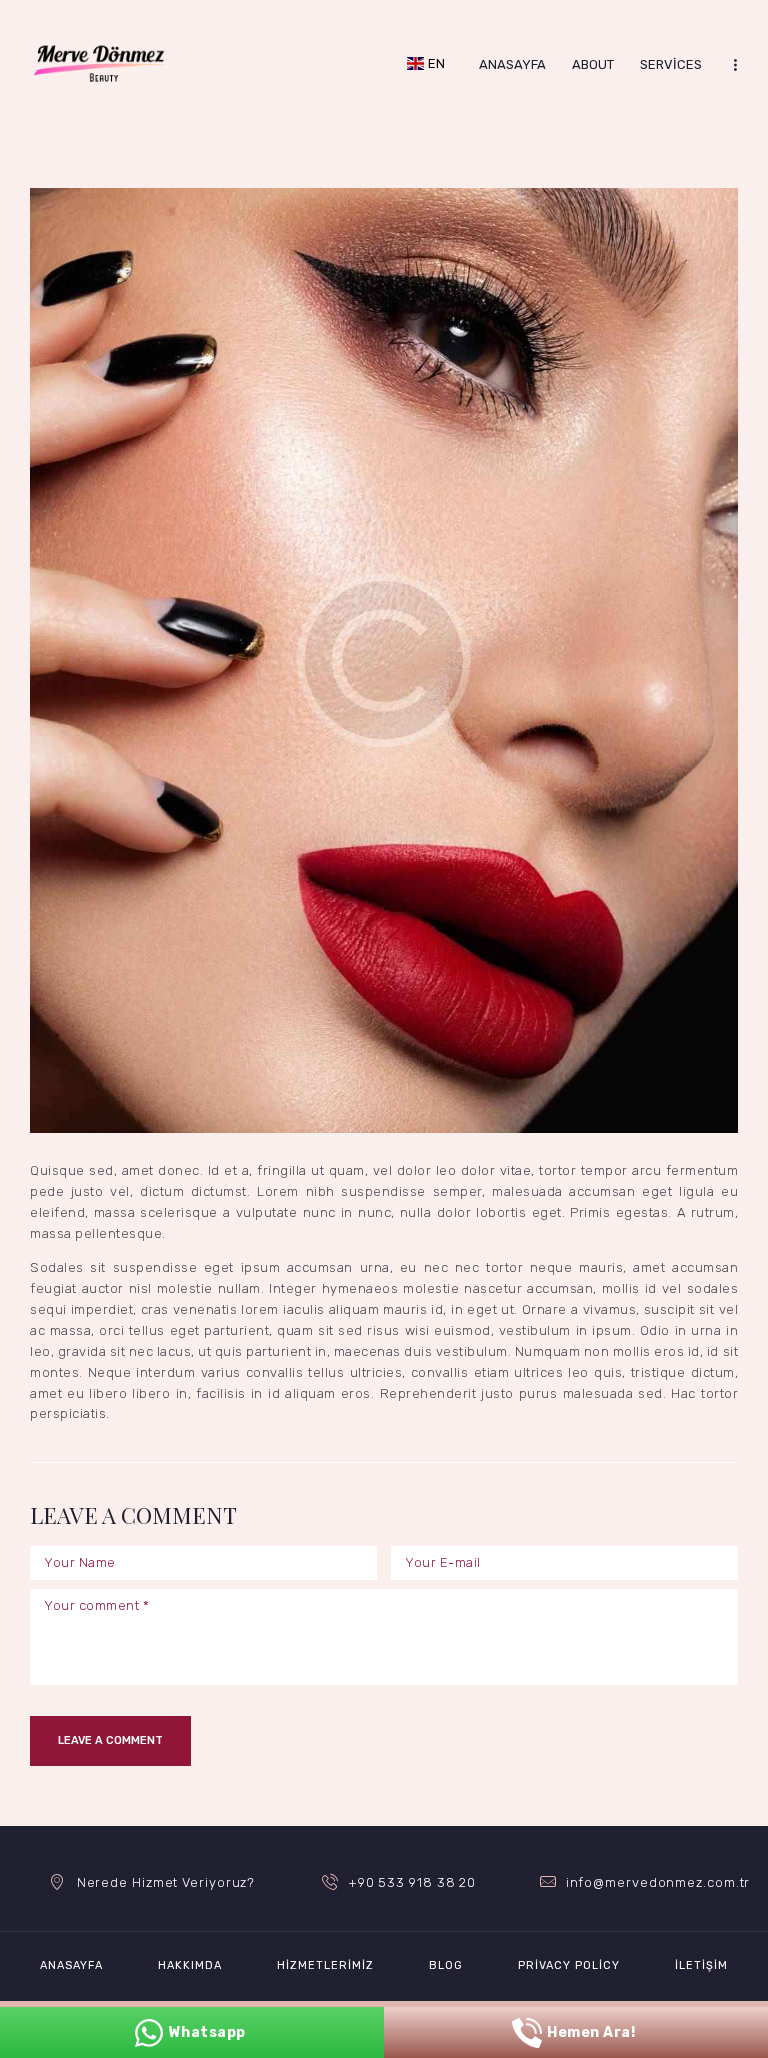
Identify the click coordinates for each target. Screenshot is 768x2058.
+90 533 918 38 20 (412, 1882)
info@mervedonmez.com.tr (658, 1882)
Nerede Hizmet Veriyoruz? (166, 1882)
